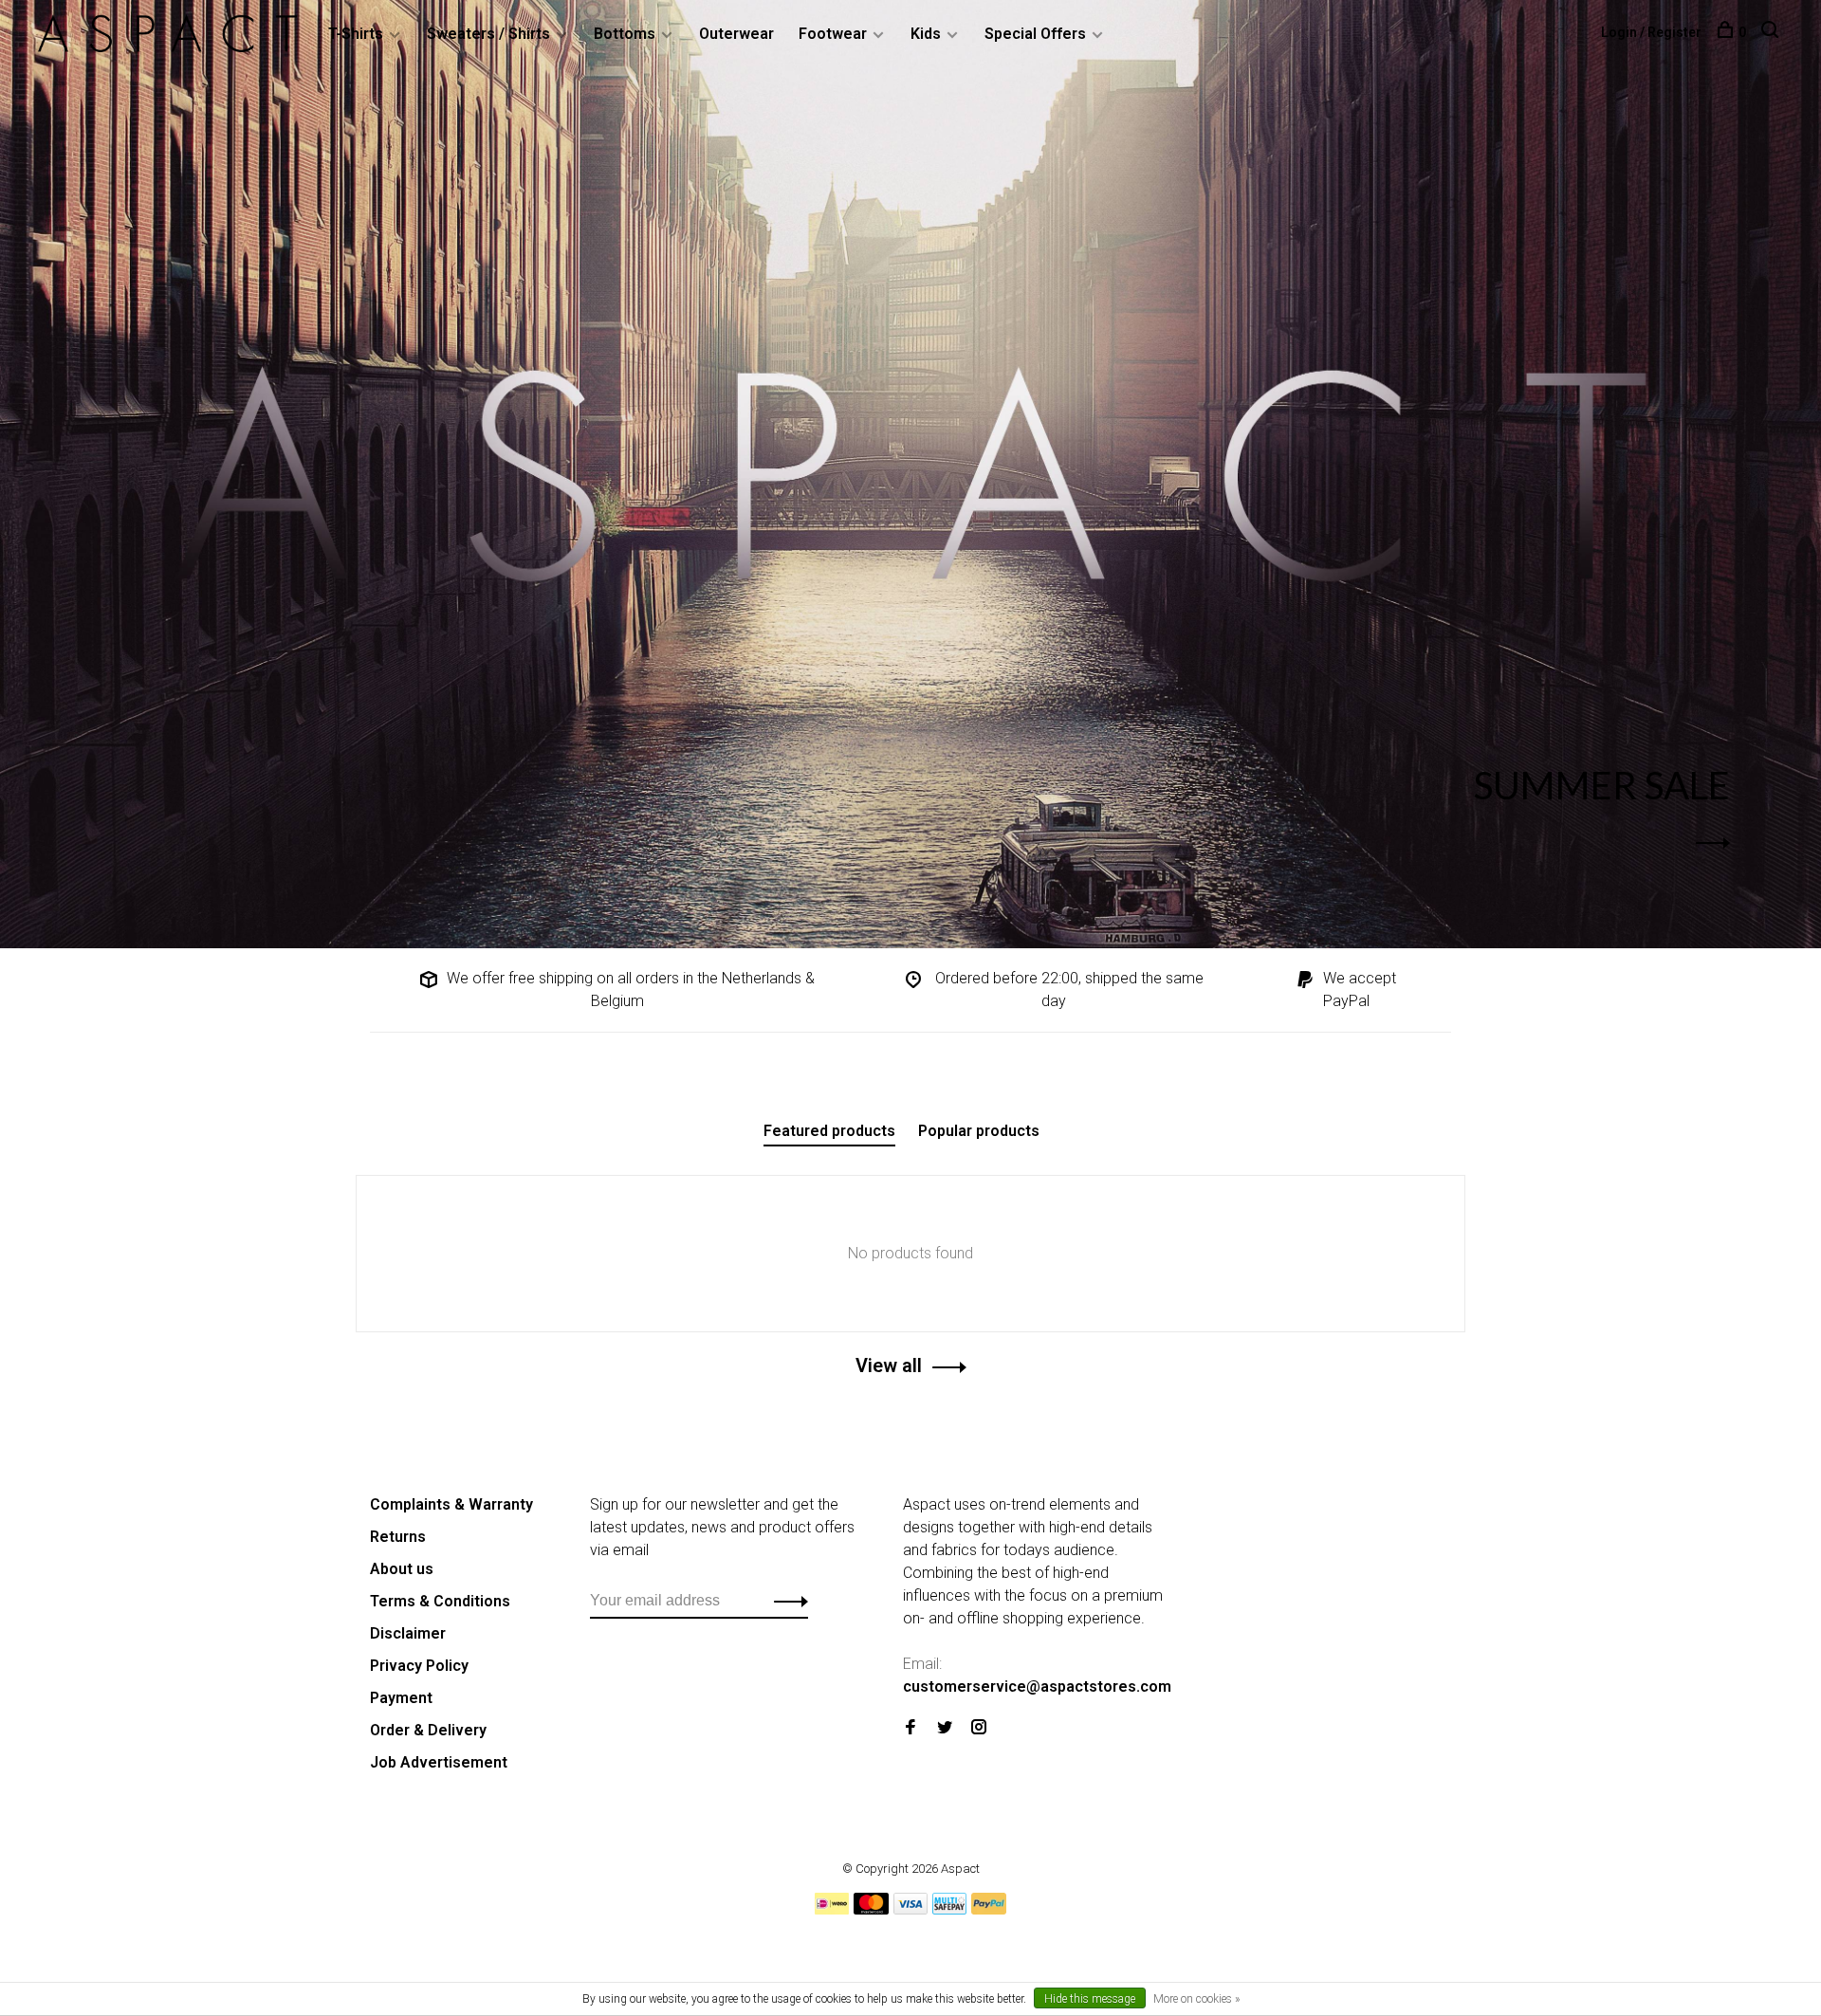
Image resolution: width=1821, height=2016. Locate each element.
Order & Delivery (428, 1730)
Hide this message (1090, 1999)
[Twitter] (945, 1728)
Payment (401, 1698)
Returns (398, 1537)
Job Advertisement (439, 1762)
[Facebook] (910, 1728)
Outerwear (736, 34)
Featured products (829, 1131)
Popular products (979, 1131)
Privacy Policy (419, 1666)
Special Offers (1035, 34)
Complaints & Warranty (451, 1504)
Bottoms (625, 34)
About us (402, 1569)
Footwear (833, 34)
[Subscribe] (786, 1601)
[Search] (1772, 32)
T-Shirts (356, 34)
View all (889, 1365)
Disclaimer (408, 1633)
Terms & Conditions (440, 1601)
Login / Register (1651, 32)
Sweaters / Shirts (488, 34)
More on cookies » (1196, 1999)
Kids (926, 34)
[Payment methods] (832, 1909)
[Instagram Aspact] (979, 1728)
